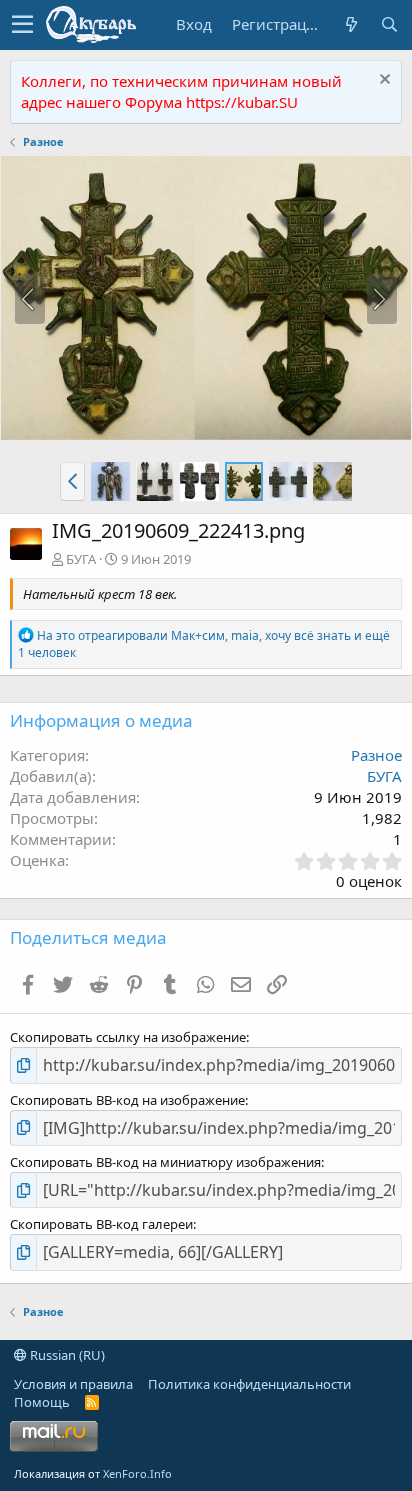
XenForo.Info (137, 1473)
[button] (22, 25)
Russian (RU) (66, 1355)
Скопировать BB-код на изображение (127, 1100)
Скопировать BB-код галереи (101, 1224)
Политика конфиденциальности (249, 1384)
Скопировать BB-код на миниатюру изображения (165, 1162)
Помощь (42, 1402)
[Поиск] (389, 24)
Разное (376, 755)
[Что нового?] (351, 24)
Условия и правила (73, 1384)
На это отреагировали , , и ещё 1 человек (204, 644)
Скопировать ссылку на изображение (128, 1037)
